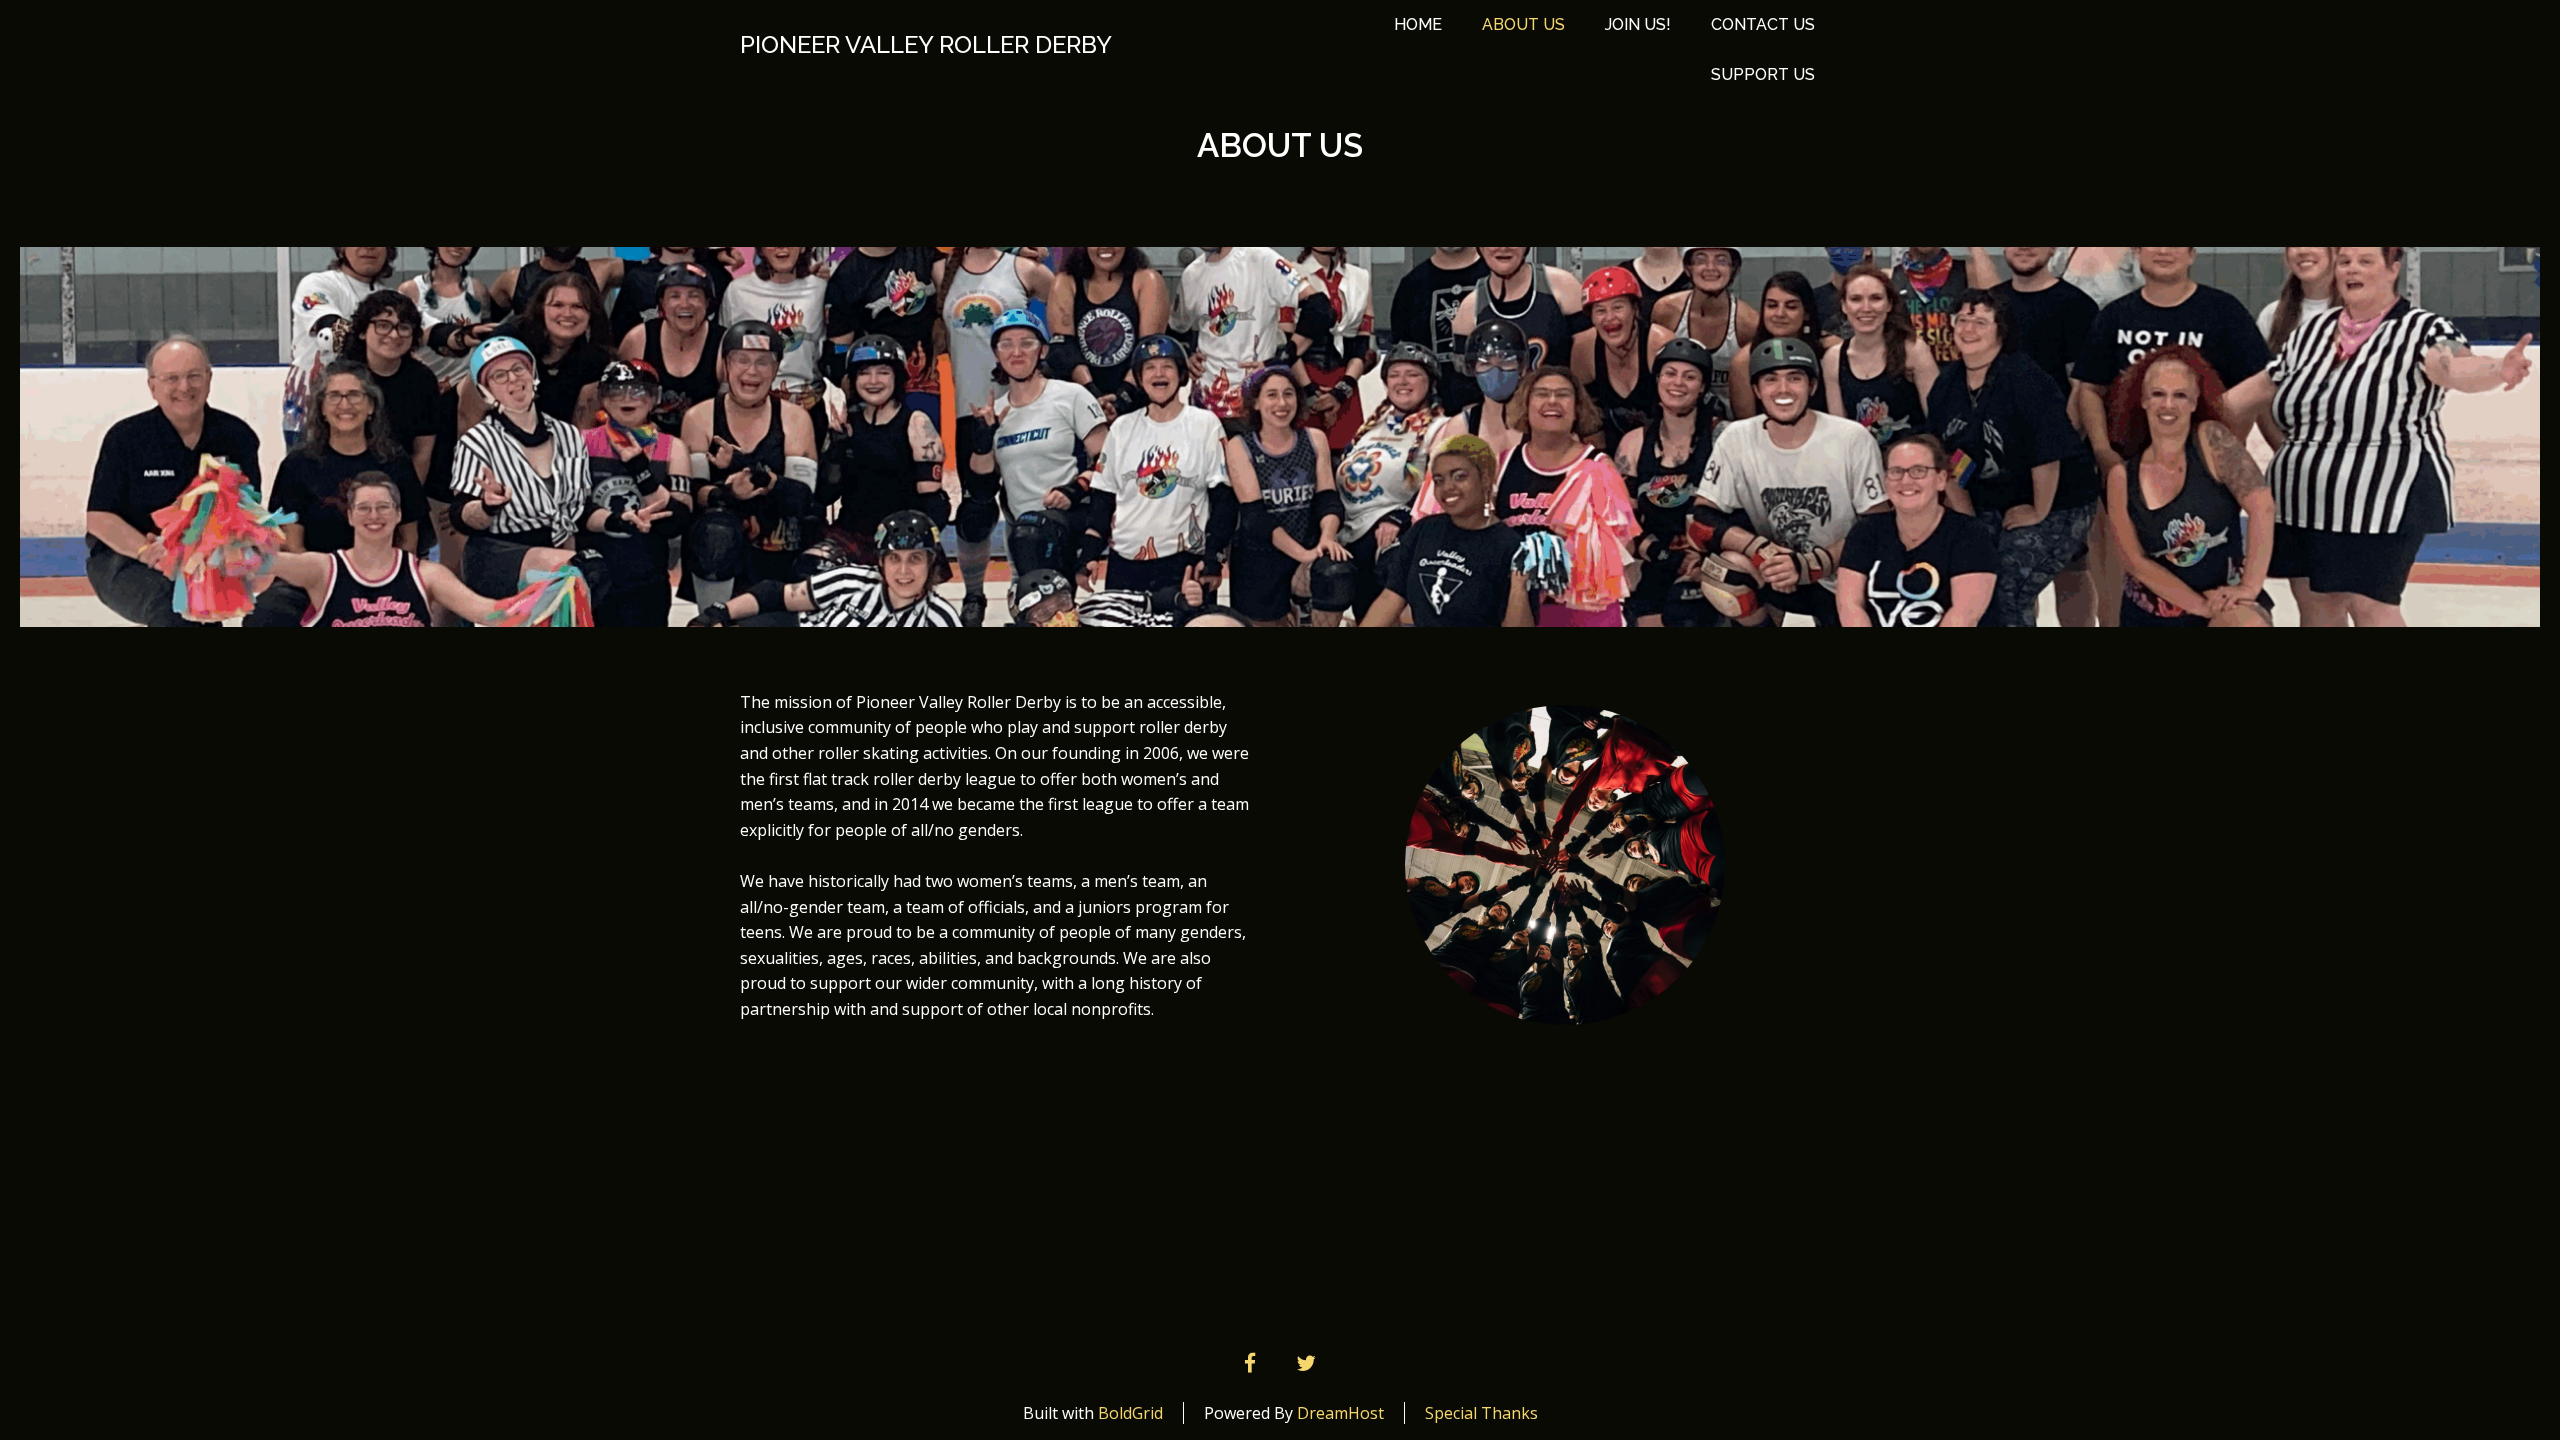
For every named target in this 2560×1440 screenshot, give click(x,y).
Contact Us (1763, 24)
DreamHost (1340, 1413)
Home (1418, 24)
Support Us (1763, 74)
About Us (1523, 24)
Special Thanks (1481, 1413)
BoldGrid (1130, 1413)
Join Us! (1638, 24)
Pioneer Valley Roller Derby (926, 45)
